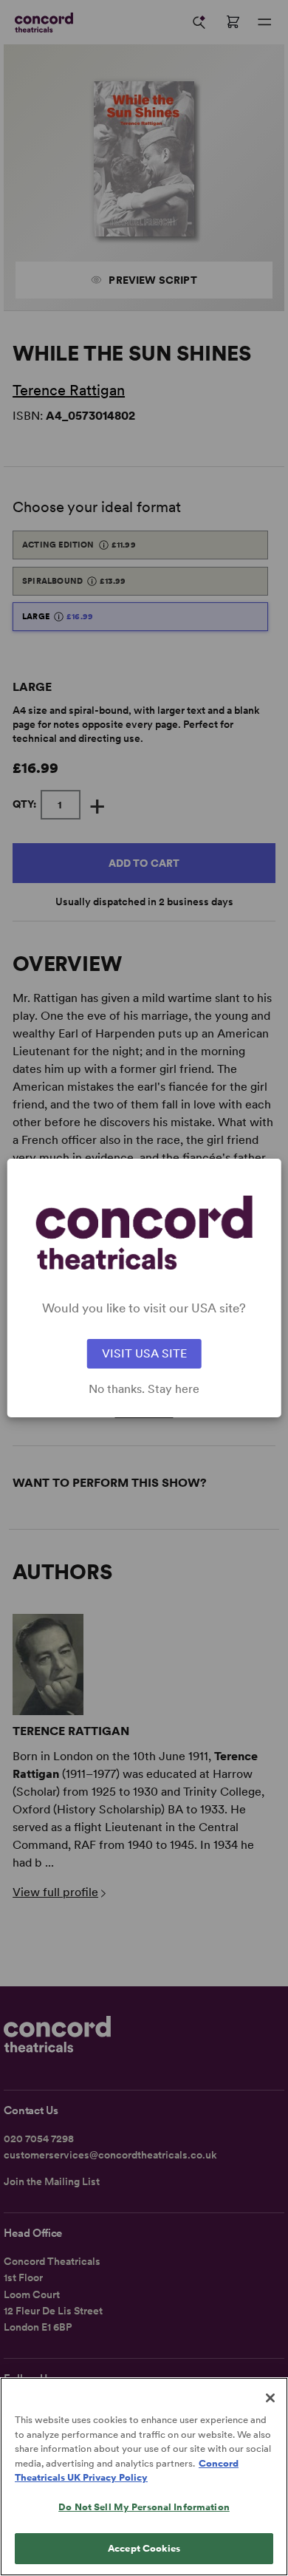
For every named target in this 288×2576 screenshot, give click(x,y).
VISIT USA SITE (144, 1353)
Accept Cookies (144, 2548)
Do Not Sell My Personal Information (144, 2507)
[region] (144, 2477)
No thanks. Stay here (144, 1389)
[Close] (270, 2398)
